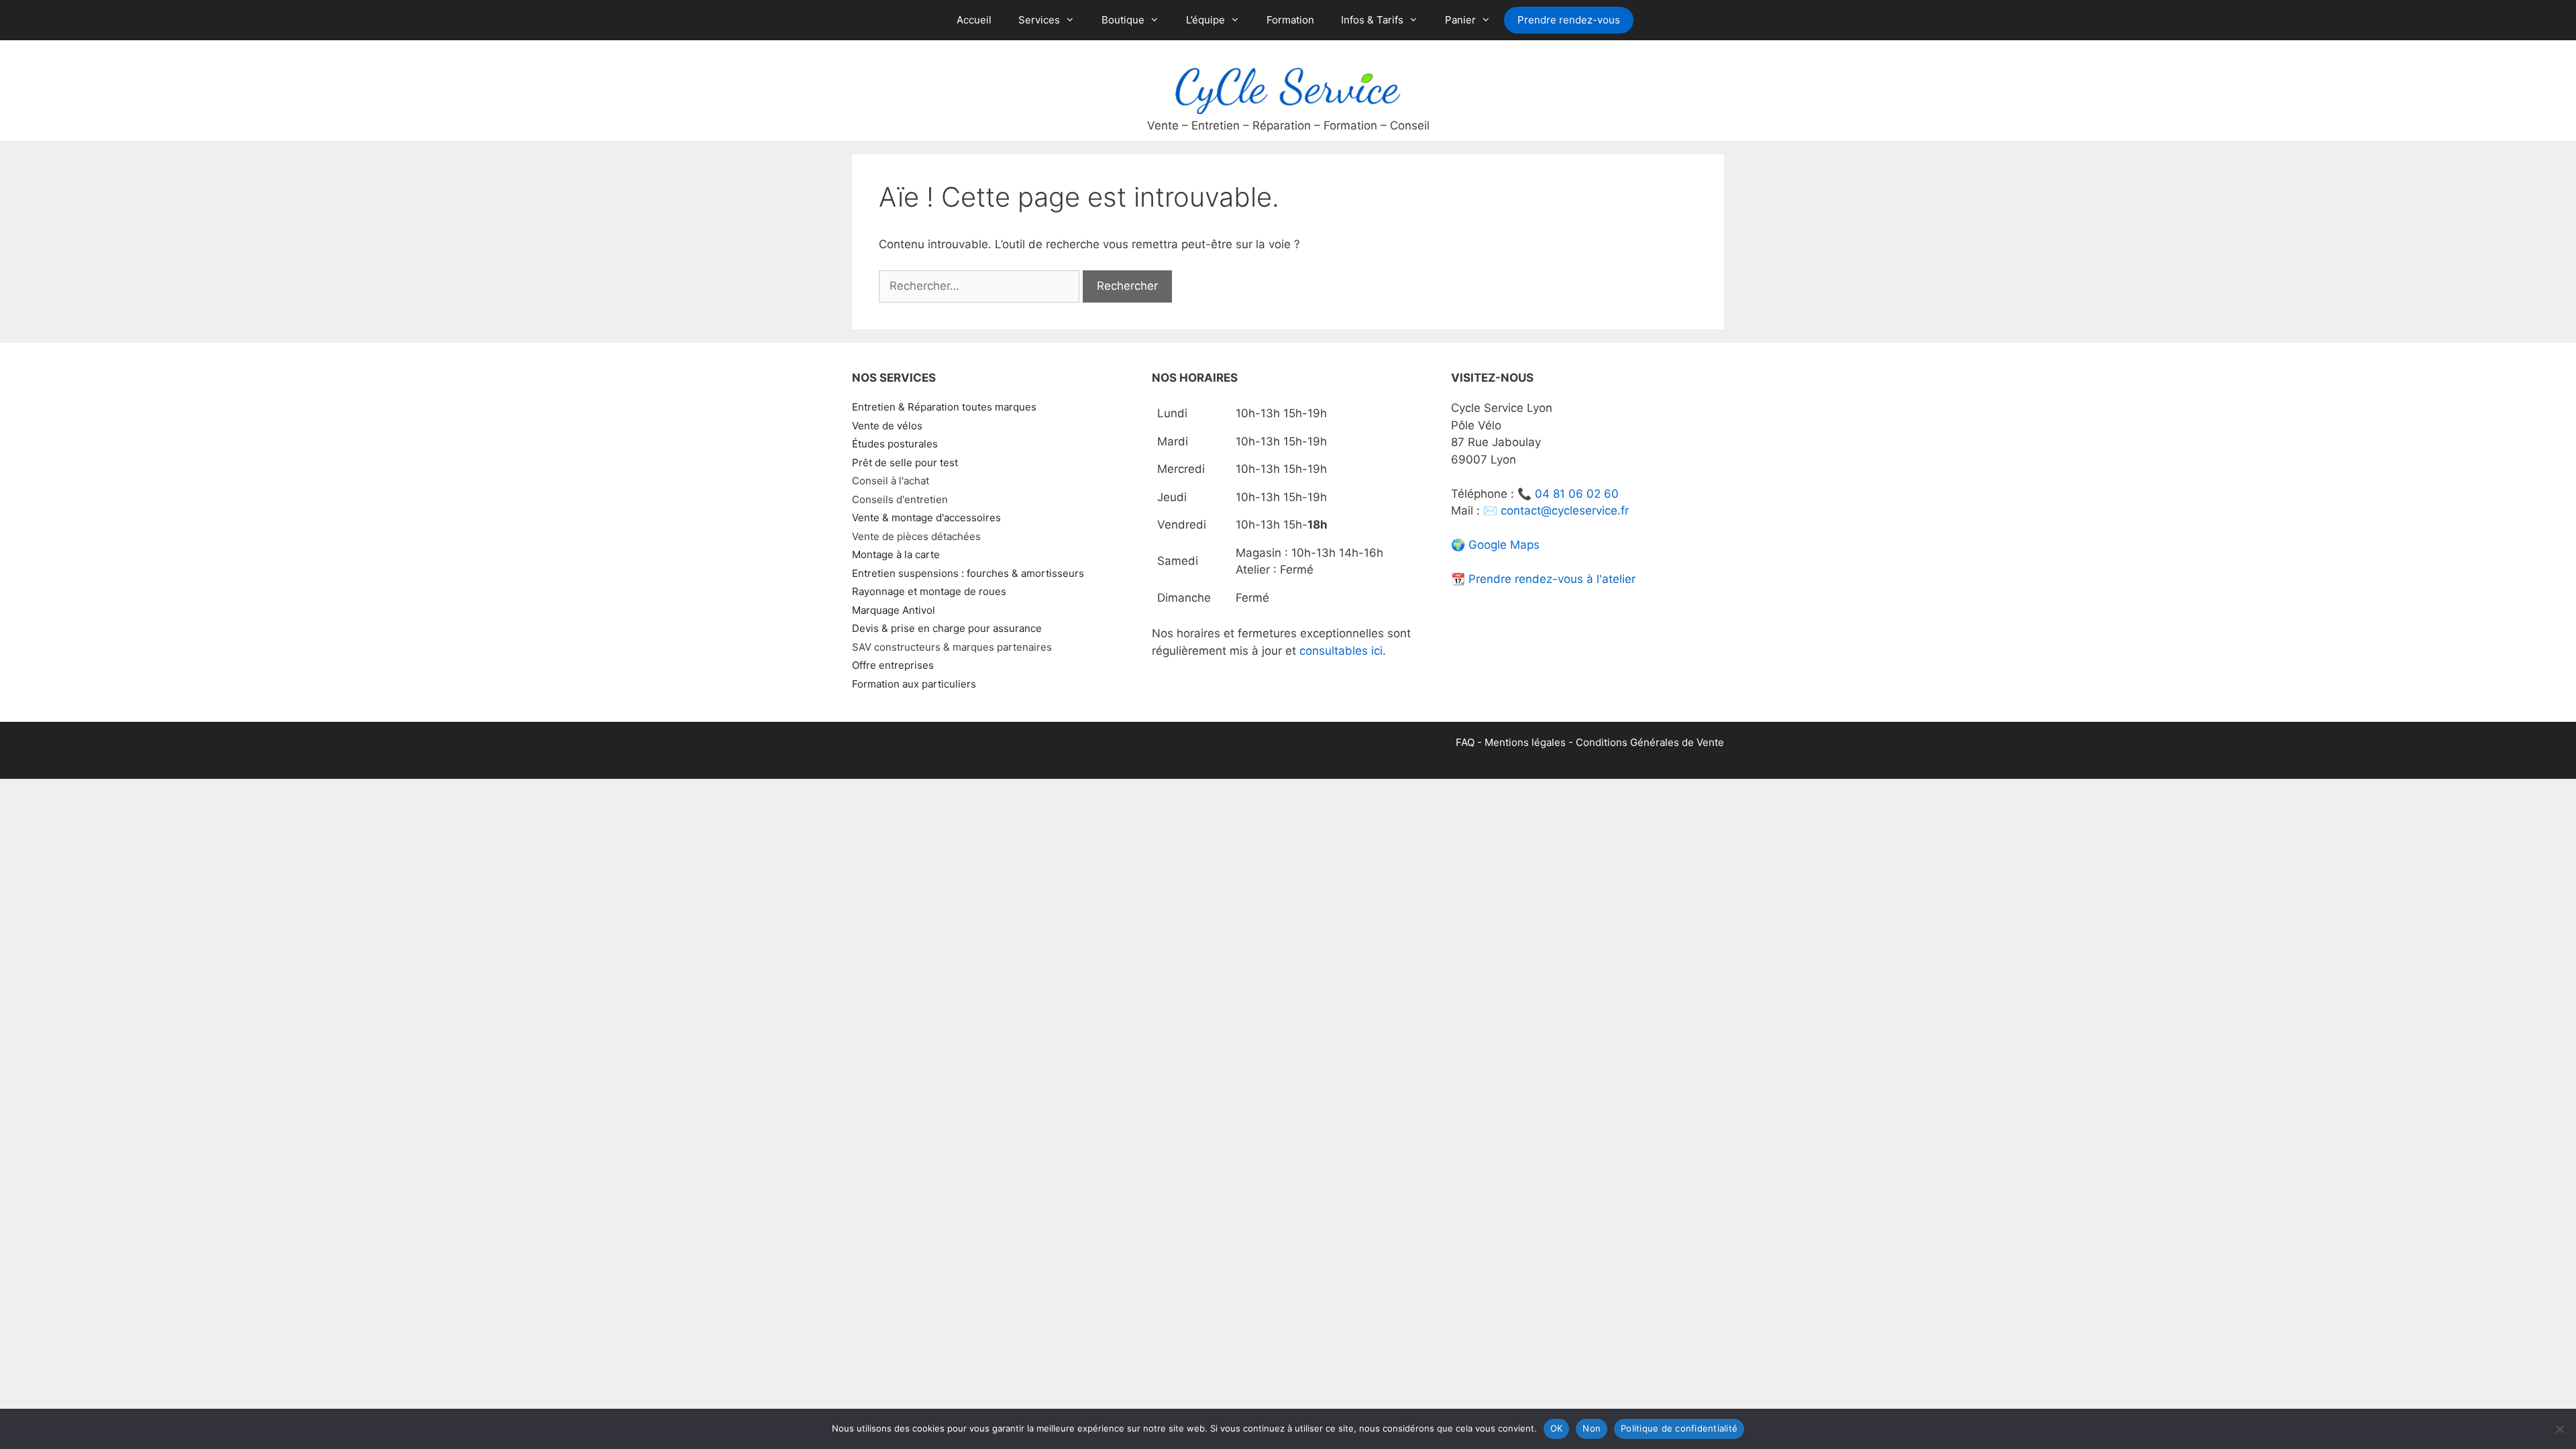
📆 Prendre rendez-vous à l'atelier (1543, 579)
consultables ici (1341, 651)
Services (1039, 20)
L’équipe (1205, 20)
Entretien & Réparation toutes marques (944, 407)
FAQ (1465, 742)
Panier (1460, 20)
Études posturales (895, 444)
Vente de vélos (887, 426)
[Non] (2559, 1429)
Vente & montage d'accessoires (926, 518)
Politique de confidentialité (1679, 1428)
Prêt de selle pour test (905, 463)
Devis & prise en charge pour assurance (947, 628)
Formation (1290, 20)
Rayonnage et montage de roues (929, 591)
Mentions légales (1525, 742)
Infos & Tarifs (1372, 20)
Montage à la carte (896, 554)
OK (1557, 1428)
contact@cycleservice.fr (1565, 511)
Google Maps (1504, 545)
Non (1592, 1428)
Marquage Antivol (894, 610)
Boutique (1123, 20)
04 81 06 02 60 (1577, 494)
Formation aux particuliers (914, 684)
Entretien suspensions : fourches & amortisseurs (968, 573)
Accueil (974, 20)
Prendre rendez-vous (1569, 20)
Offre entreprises (893, 665)
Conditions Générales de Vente (1650, 742)
